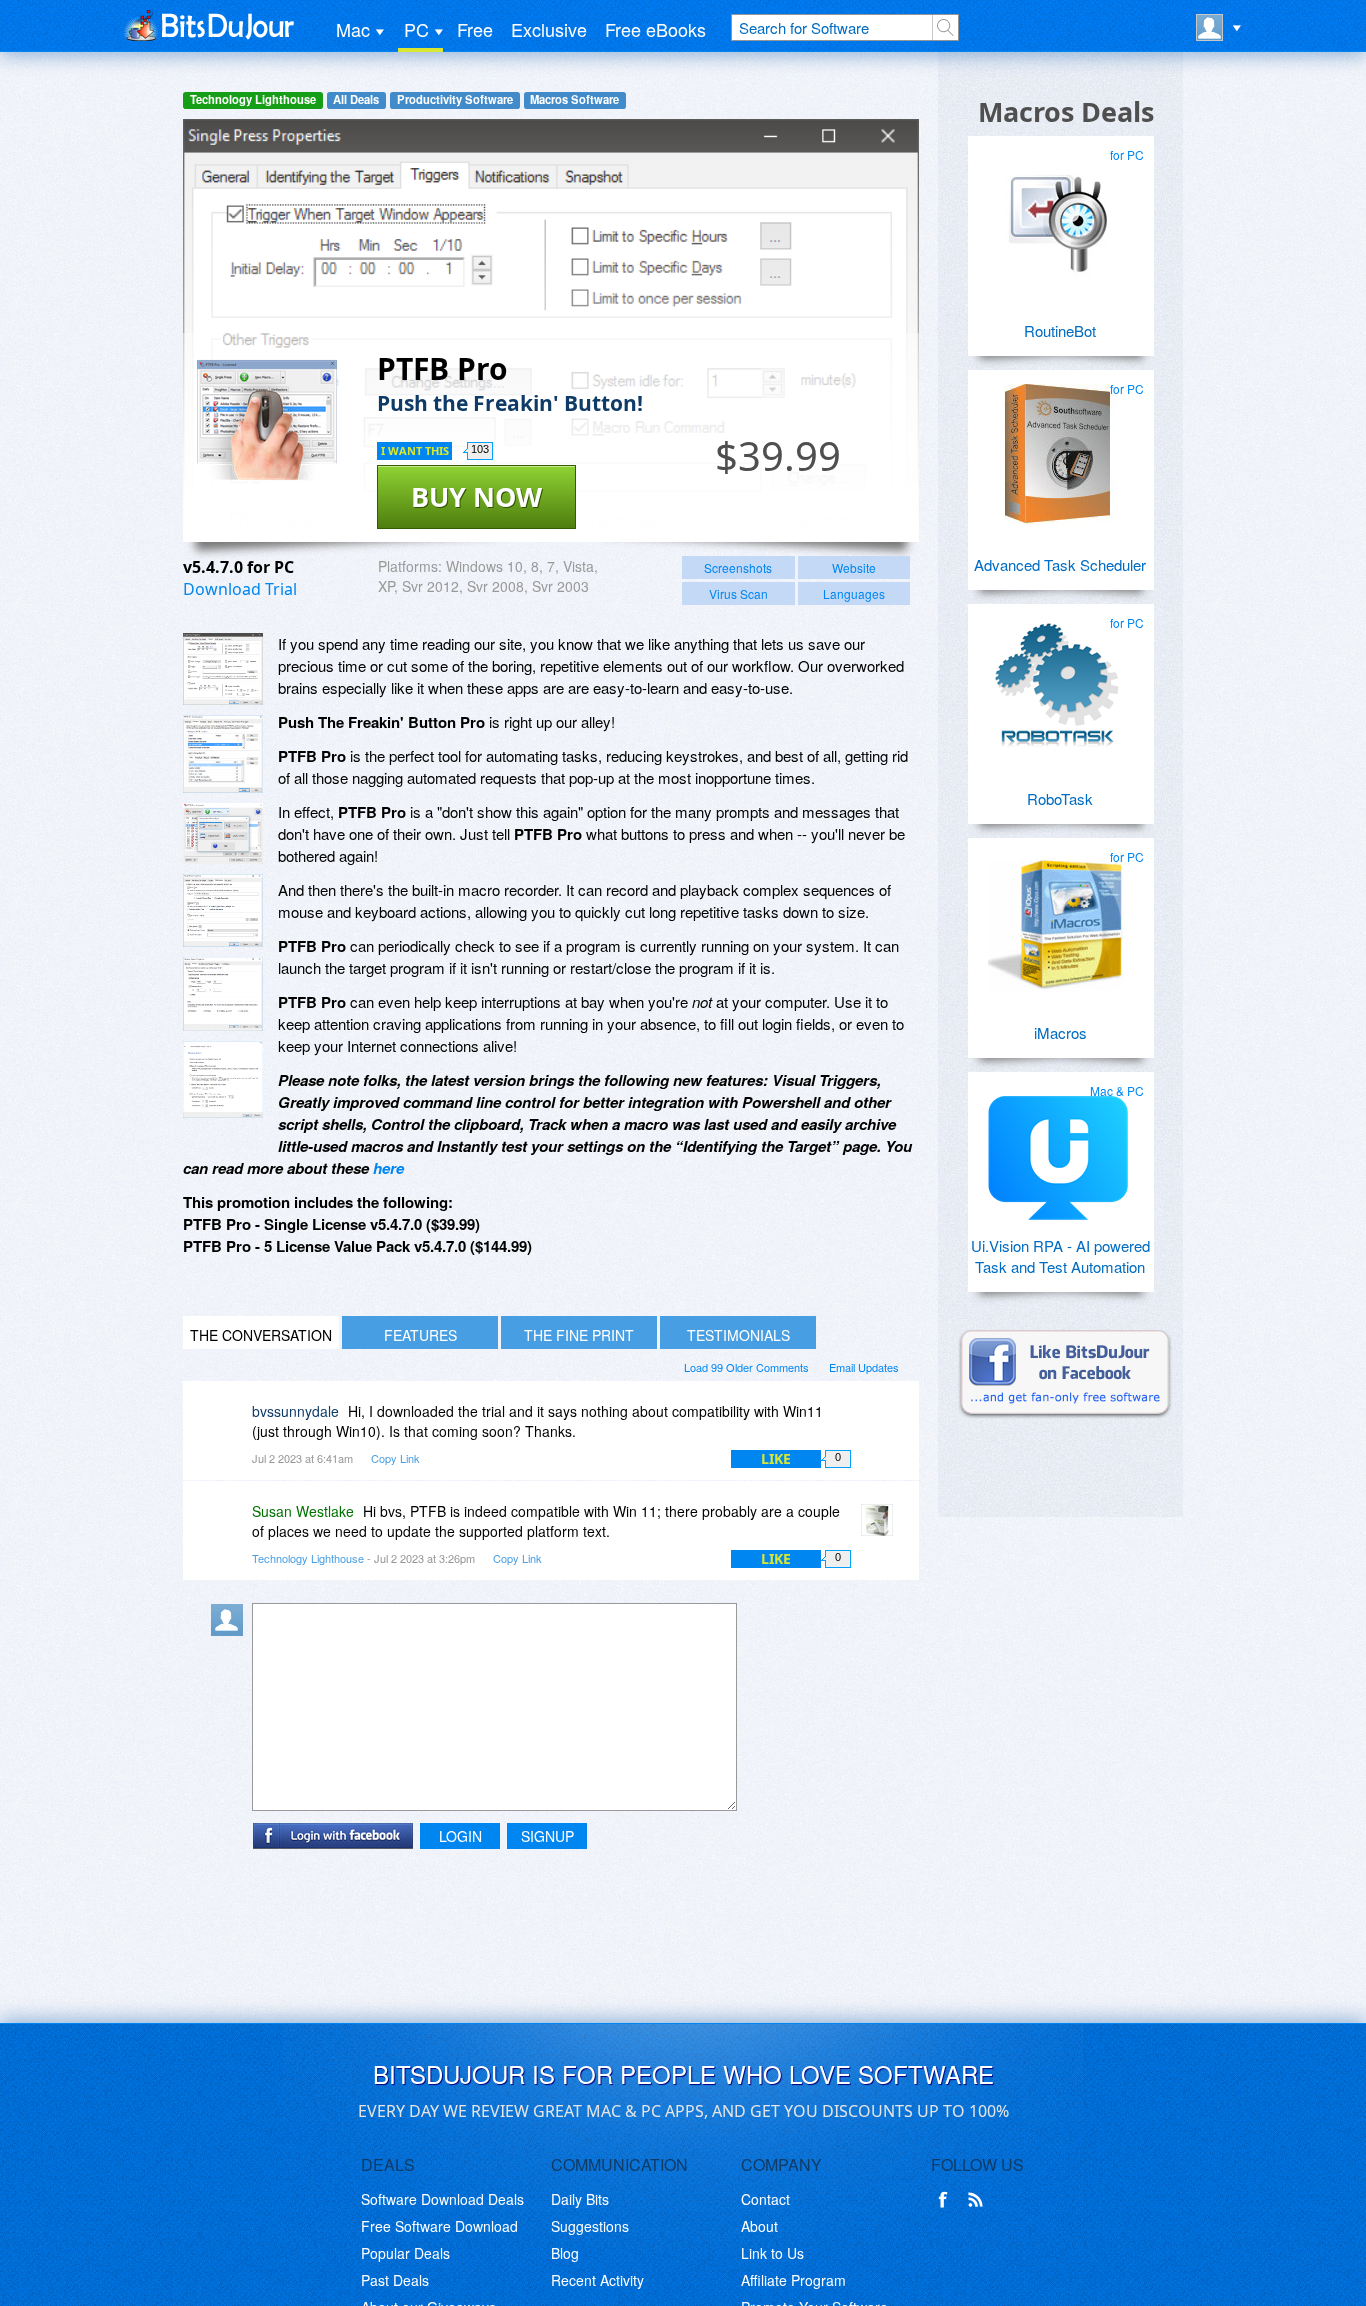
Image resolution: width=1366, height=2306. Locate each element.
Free (475, 29)
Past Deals (395, 2280)
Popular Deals (405, 2253)
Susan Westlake (303, 1511)
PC (416, 29)
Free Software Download (439, 2226)
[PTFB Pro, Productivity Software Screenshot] (223, 910)
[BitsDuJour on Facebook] (947, 2200)
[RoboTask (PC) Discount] (1058, 680)
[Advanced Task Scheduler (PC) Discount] (1058, 446)
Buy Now (476, 496)
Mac (353, 29)
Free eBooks (655, 29)
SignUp (547, 1836)
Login (460, 1836)
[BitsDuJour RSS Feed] (979, 2200)
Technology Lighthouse (253, 99)
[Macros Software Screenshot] (223, 754)
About (759, 2226)
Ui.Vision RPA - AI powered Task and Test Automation (1060, 1256)
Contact (765, 2199)
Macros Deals (1066, 111)
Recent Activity (597, 2280)
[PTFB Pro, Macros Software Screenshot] (223, 834)
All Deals (356, 99)
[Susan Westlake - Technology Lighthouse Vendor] (881, 1525)
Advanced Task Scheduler (1060, 564)
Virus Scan (738, 593)
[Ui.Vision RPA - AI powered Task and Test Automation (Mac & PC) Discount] (1058, 1148)
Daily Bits (580, 2199)
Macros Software (574, 99)
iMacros (1060, 1032)
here (388, 1168)
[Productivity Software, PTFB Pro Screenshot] (223, 1079)
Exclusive (549, 29)
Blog (565, 2253)
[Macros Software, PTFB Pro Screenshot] (223, 994)
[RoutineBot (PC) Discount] (1058, 212)
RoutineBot (1060, 330)
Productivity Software (455, 99)
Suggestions (590, 2226)
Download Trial (240, 589)
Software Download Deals (442, 2199)
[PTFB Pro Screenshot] (223, 669)
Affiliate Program (793, 2280)
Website (854, 567)
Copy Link (395, 1458)
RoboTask (1060, 798)
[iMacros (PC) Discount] (1058, 914)
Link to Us (772, 2253)
